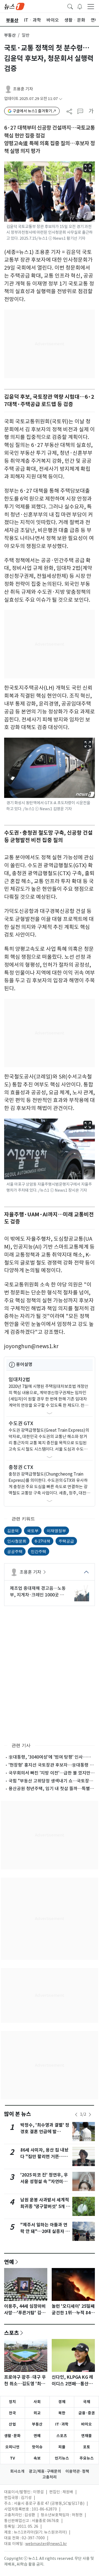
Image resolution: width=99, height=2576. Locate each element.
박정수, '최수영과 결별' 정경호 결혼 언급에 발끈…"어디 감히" (45, 2132)
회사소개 (17, 2471)
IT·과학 (62, 2424)
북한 (62, 2413)
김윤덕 (13, 1531)
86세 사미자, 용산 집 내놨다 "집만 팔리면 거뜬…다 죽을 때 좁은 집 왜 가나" (44, 2157)
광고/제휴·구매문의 (45, 2471)
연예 (9, 2262)
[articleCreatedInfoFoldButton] (61, 99)
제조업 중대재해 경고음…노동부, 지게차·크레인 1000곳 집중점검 (38, 1592)
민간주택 (38, 1551)
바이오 (86, 2424)
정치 (12, 2402)
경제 (62, 2402)
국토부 (33, 1531)
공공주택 (15, 1551)
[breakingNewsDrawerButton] (80, 6)
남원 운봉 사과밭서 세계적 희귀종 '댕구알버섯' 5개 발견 (45, 2206)
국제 (87, 2402)
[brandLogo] (14, 6)
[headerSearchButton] (70, 6)
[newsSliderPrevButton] (76, 2115)
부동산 (10, 35)
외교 (37, 2413)
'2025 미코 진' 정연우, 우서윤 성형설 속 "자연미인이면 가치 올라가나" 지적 (44, 2182)
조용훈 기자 (23, 89)
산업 (12, 2424)
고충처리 (50, 2477)
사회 (37, 2402)
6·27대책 (42, 1541)
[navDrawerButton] (91, 6)
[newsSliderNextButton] (90, 2115)
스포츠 (12, 2333)
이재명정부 (56, 1531)
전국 (12, 2413)
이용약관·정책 (77, 2471)
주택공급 (66, 1541)
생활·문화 (12, 2436)
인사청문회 (17, 1541)
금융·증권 (87, 2413)
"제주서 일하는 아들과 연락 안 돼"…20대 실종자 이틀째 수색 (45, 2231)
